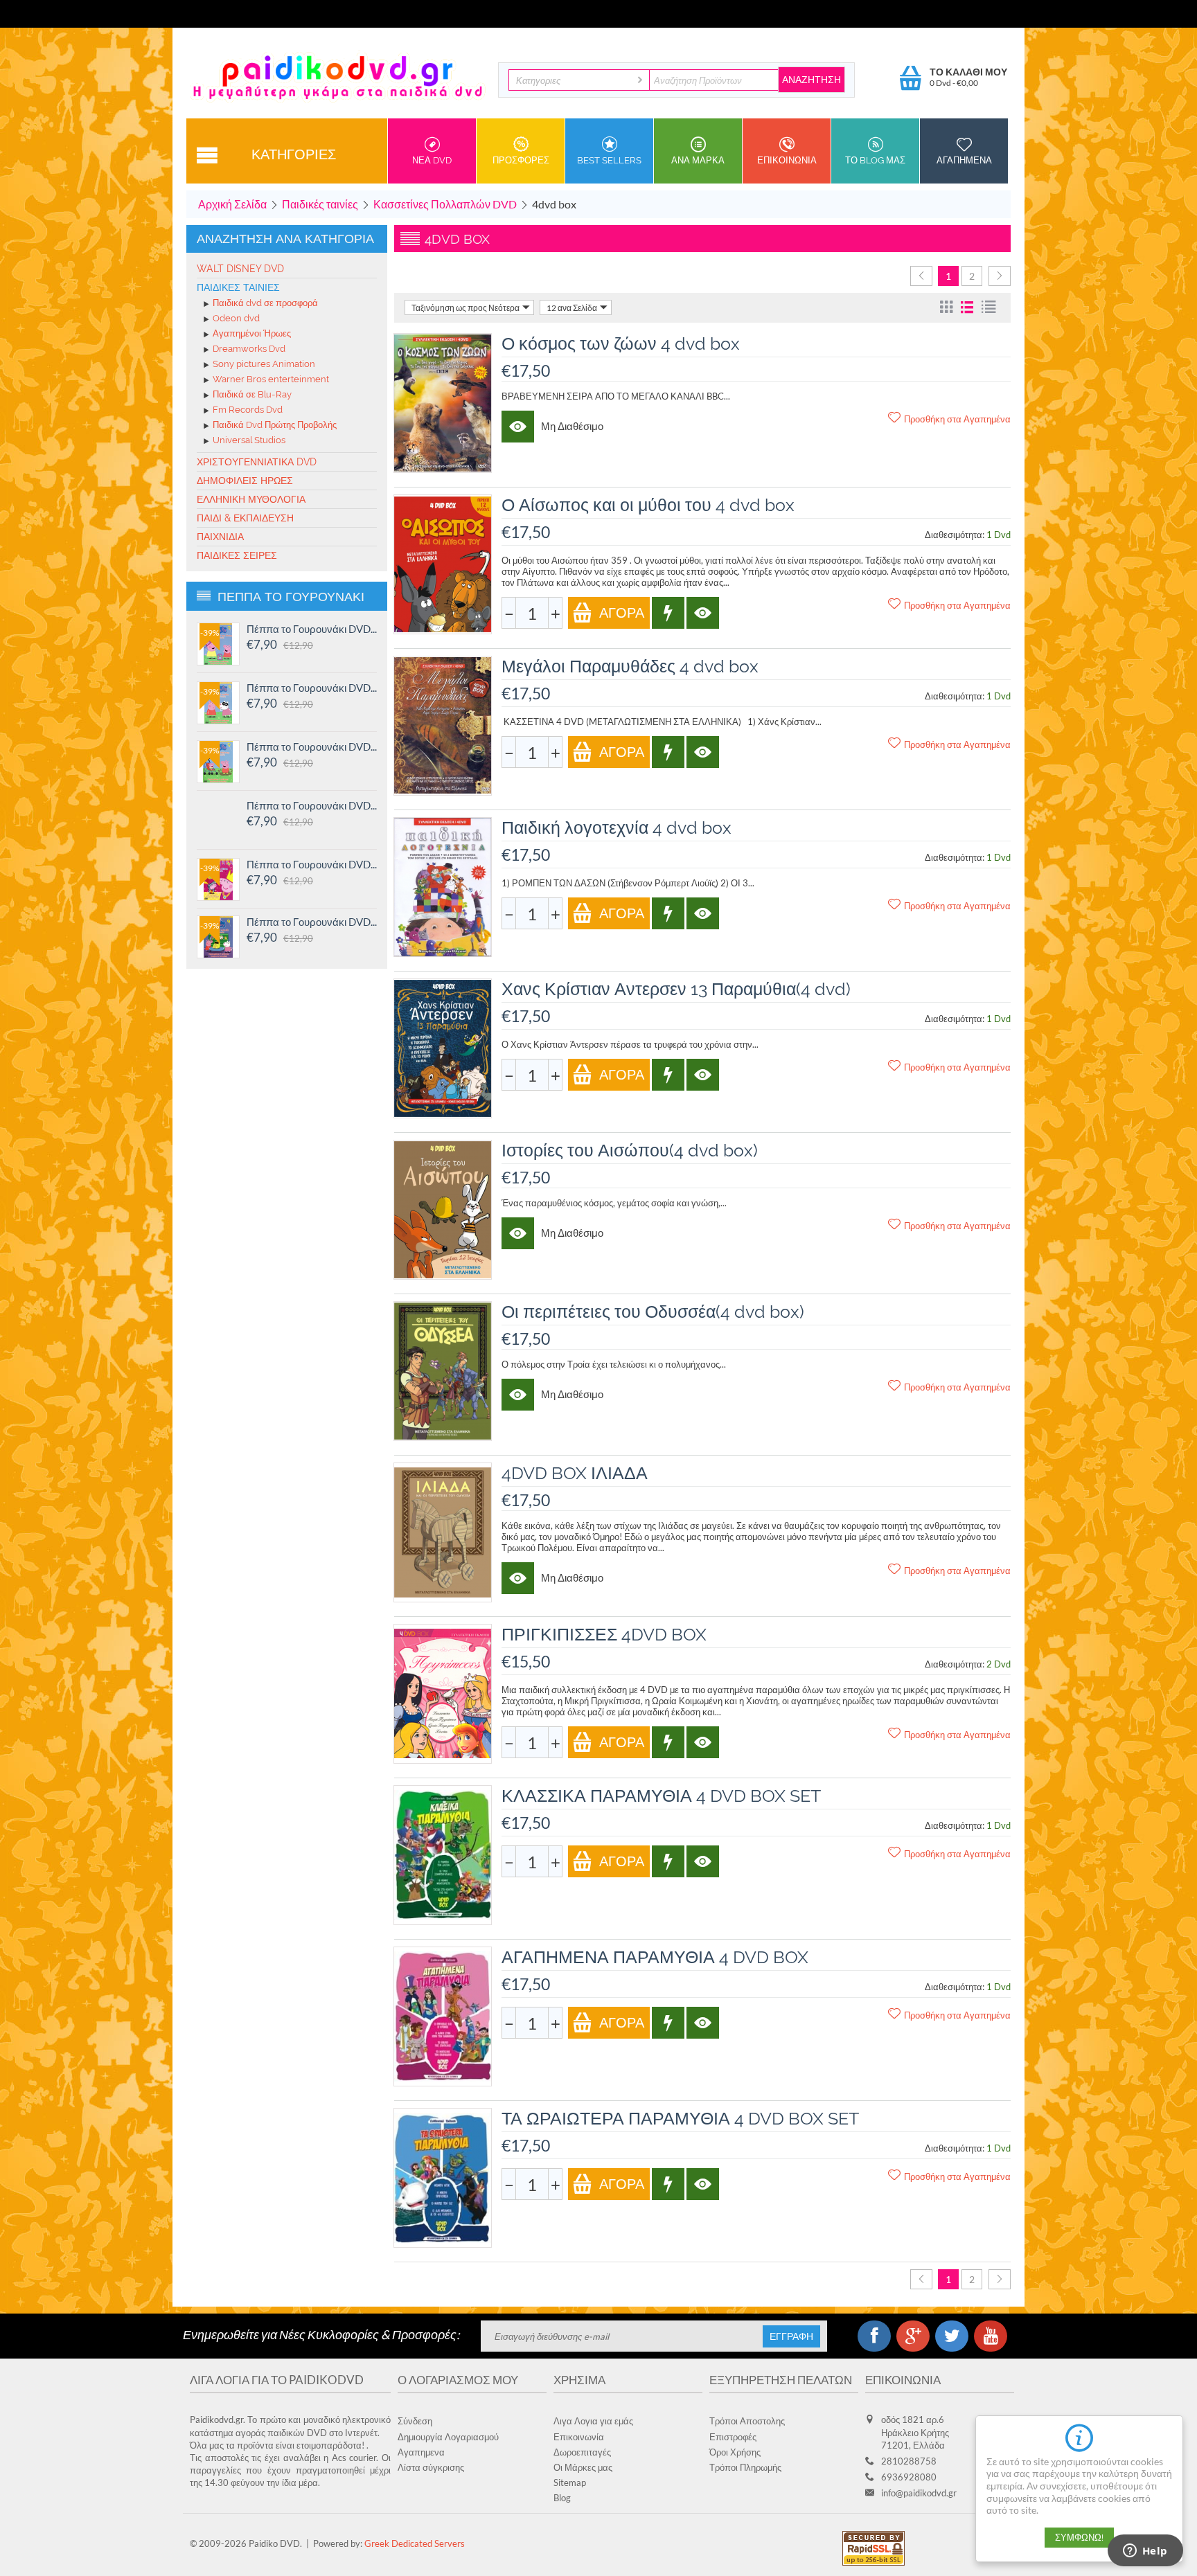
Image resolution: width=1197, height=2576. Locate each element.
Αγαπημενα (964, 160)
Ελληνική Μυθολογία (251, 499)
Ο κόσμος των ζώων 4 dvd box (621, 343)
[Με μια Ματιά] (518, 427)
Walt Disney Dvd (240, 269)
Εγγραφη (791, 2336)
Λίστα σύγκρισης (431, 2467)
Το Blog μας (875, 160)
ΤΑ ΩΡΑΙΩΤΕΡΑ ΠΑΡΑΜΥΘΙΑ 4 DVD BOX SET (680, 2118)
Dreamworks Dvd (249, 349)
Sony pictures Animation (264, 365)
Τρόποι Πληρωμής (745, 2467)
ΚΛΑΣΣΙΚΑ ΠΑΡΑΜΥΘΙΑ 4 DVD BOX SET (661, 1796)
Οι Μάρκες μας (583, 2467)
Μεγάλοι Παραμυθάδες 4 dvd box (630, 666)
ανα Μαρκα (698, 160)
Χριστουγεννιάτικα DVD (257, 462)
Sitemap (570, 2483)
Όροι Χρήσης (735, 2452)
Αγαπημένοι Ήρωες (252, 334)
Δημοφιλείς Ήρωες (245, 481)
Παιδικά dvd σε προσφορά (265, 304)
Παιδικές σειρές (237, 555)
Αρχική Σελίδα (232, 204)
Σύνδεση (415, 2421)
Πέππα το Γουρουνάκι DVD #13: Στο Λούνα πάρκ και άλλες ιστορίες (312, 805)
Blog (562, 2498)
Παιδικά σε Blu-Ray (252, 395)
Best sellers (609, 160)
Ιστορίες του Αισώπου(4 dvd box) (630, 1150)
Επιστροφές (733, 2437)
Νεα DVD (432, 160)
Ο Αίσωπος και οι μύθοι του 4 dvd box (648, 505)
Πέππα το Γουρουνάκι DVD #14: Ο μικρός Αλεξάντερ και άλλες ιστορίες (312, 746)
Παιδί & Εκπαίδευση (245, 518)
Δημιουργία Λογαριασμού (448, 2437)
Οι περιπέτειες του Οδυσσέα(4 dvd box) (653, 1312)
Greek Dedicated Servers (415, 2543)
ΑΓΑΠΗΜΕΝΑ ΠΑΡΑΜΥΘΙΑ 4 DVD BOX (655, 1957)
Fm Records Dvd (248, 410)
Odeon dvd (236, 319)
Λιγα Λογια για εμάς (593, 2421)
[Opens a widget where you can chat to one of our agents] (1145, 2552)
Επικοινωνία (579, 2437)
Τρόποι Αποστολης (747, 2421)
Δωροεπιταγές (582, 2452)
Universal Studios (249, 441)
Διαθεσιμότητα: (955, 535)
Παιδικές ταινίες (320, 204)
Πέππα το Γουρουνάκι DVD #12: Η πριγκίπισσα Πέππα (312, 864)
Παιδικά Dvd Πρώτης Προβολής (275, 426)
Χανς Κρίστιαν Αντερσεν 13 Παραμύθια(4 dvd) (676, 989)
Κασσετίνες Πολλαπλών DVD (445, 204)
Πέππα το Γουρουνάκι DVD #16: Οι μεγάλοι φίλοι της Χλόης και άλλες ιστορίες (312, 629)
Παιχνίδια (220, 537)
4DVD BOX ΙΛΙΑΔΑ (575, 1473)
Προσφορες (521, 160)
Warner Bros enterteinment (271, 380)
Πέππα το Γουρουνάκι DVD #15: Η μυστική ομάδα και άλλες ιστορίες (312, 688)
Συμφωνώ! (1079, 2538)
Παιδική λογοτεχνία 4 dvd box (617, 828)
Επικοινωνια (787, 160)
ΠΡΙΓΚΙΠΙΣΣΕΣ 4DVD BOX (604, 1634)
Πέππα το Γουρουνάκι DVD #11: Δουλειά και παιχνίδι (312, 922)
